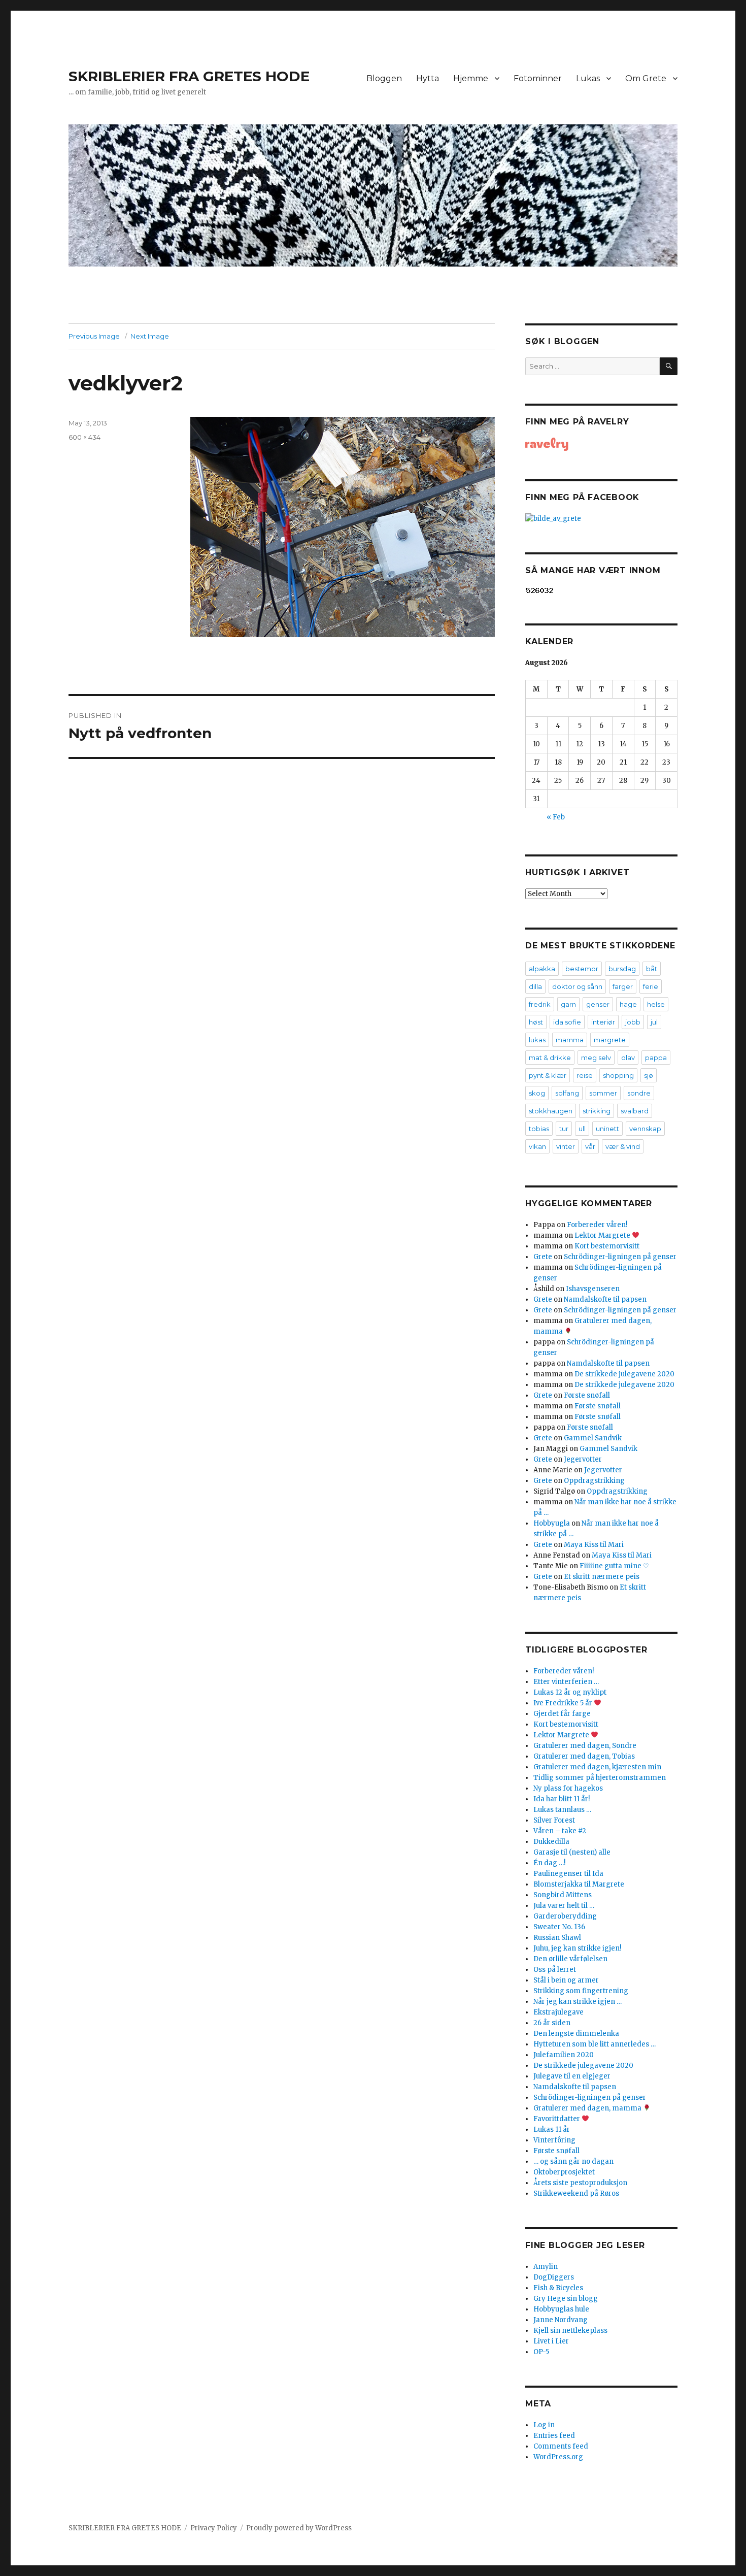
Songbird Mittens (563, 1895)
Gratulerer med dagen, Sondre (585, 1746)
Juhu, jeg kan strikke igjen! (577, 1948)
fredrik (540, 1004)
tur (564, 1129)
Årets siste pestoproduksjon (580, 2183)
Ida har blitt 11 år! (562, 1799)
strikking (597, 1111)
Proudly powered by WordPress (299, 2528)
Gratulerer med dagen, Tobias (584, 1756)
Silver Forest (554, 1820)
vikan (537, 1146)
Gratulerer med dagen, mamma (588, 2108)
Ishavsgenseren (593, 1289)
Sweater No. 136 (559, 1927)
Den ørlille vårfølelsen (570, 1959)
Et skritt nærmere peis (602, 1577)
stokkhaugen (551, 1111)
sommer (603, 1093)
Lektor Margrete (603, 1235)
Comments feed (561, 2446)
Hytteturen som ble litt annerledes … (595, 2044)
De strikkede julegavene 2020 (624, 1374)
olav (628, 1058)
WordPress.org (558, 2457)
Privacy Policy (214, 2528)
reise (585, 1075)
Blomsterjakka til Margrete (579, 1884)
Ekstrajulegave (558, 2012)
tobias (539, 1129)
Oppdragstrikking (594, 1481)
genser (598, 1004)
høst (536, 1022)
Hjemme (471, 78)
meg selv (596, 1058)
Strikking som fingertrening (581, 1991)
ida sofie (567, 1022)
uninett (607, 1129)
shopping (618, 1075)
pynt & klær (548, 1075)
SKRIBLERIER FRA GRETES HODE (189, 76)
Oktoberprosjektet (564, 2172)
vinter (566, 1146)
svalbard (635, 1111)
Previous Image (94, 336)
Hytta (428, 78)
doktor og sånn (577, 986)
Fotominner (538, 78)
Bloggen (384, 78)
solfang (567, 1093)
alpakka (542, 969)
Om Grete (646, 78)
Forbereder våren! (597, 1225)
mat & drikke (550, 1058)
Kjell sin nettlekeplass (570, 2331)
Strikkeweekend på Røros (576, 2193)
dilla (535, 986)
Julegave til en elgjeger (572, 2076)
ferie (651, 986)
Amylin (546, 2267)
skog (537, 1093)
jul (654, 1022)
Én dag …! (549, 1863)
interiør (603, 1022)
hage (628, 1004)
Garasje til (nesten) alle (572, 1852)
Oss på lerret (555, 1970)
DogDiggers (554, 2277)
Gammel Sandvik (593, 1438)
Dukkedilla (551, 1842)
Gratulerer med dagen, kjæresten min (597, 1767)
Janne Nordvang (561, 2320)
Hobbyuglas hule (561, 2309)
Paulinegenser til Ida (568, 1874)
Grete (543, 1257)
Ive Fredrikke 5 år (564, 1703)
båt (652, 969)
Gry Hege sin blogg (566, 2299)
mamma (570, 1040)
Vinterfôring (554, 2140)
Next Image (150, 336)
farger (623, 986)
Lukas (588, 78)
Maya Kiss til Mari (594, 1545)
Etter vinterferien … (566, 1682)
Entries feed (554, 2436)
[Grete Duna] (601, 444)
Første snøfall (587, 1395)
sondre (639, 1093)
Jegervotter (583, 1459)
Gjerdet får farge (562, 1714)
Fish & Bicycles (558, 2288)
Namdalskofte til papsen (605, 1299)
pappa (656, 1058)
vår (590, 1146)
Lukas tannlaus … (562, 1810)
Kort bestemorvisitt (607, 1246)
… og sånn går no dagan (573, 2161)
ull (582, 1129)
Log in (544, 2425)
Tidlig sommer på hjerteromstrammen (600, 1778)
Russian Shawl (557, 1938)
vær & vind (623, 1146)
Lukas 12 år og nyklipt (570, 1692)
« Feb (556, 817)
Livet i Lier (551, 2341)
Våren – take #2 (560, 1831)
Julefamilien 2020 (564, 2055)
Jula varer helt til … (564, 1906)
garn (568, 1004)
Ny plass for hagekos (568, 1788)
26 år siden (552, 2023)
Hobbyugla (552, 1523)
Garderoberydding (565, 1916)
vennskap (645, 1129)
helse (656, 1004)
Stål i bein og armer (566, 1980)
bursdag (622, 969)
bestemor (582, 969)
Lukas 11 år (552, 2129)
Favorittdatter (557, 2119)
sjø (649, 1075)
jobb (633, 1022)
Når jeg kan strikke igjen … (578, 2002)
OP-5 (541, 2352)
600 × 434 (84, 437)
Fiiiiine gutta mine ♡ (614, 1566)
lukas (537, 1040)
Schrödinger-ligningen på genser (620, 1257)
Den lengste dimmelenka (576, 2034)
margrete (610, 1040)
